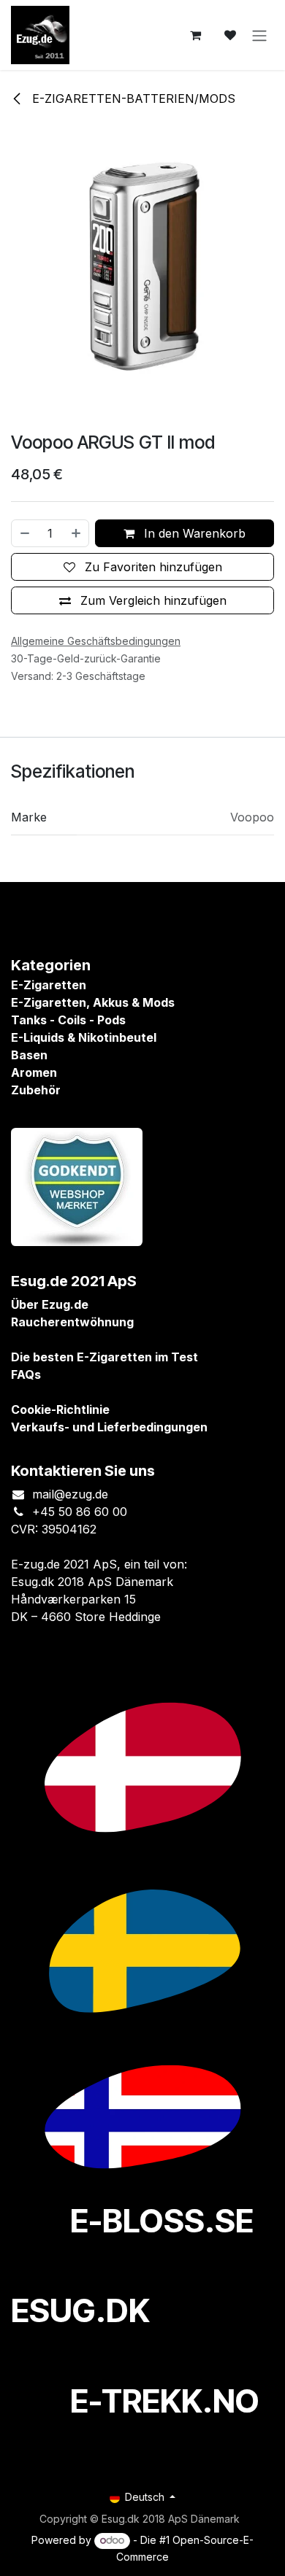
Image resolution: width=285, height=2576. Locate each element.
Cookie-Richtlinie (60, 1409)
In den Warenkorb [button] (193, 533)
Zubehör (36, 1090)
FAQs (26, 1374)
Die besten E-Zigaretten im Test (104, 1357)
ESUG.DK (80, 2310)
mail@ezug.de (70, 1494)
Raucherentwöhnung (72, 1322)
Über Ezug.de (50, 1304)
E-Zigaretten (49, 985)
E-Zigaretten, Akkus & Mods (93, 1002)
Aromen (34, 1072)
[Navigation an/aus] (259, 35)
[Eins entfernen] (24, 533)
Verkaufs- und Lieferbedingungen (109, 1427)
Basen (29, 1055)
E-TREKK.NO (165, 2401)
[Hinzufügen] (77, 533)
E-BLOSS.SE (162, 2221)
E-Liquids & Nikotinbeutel (84, 1037)
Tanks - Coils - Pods (68, 1020)
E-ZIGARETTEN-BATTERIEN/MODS (132, 98)
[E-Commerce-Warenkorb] (195, 35)
